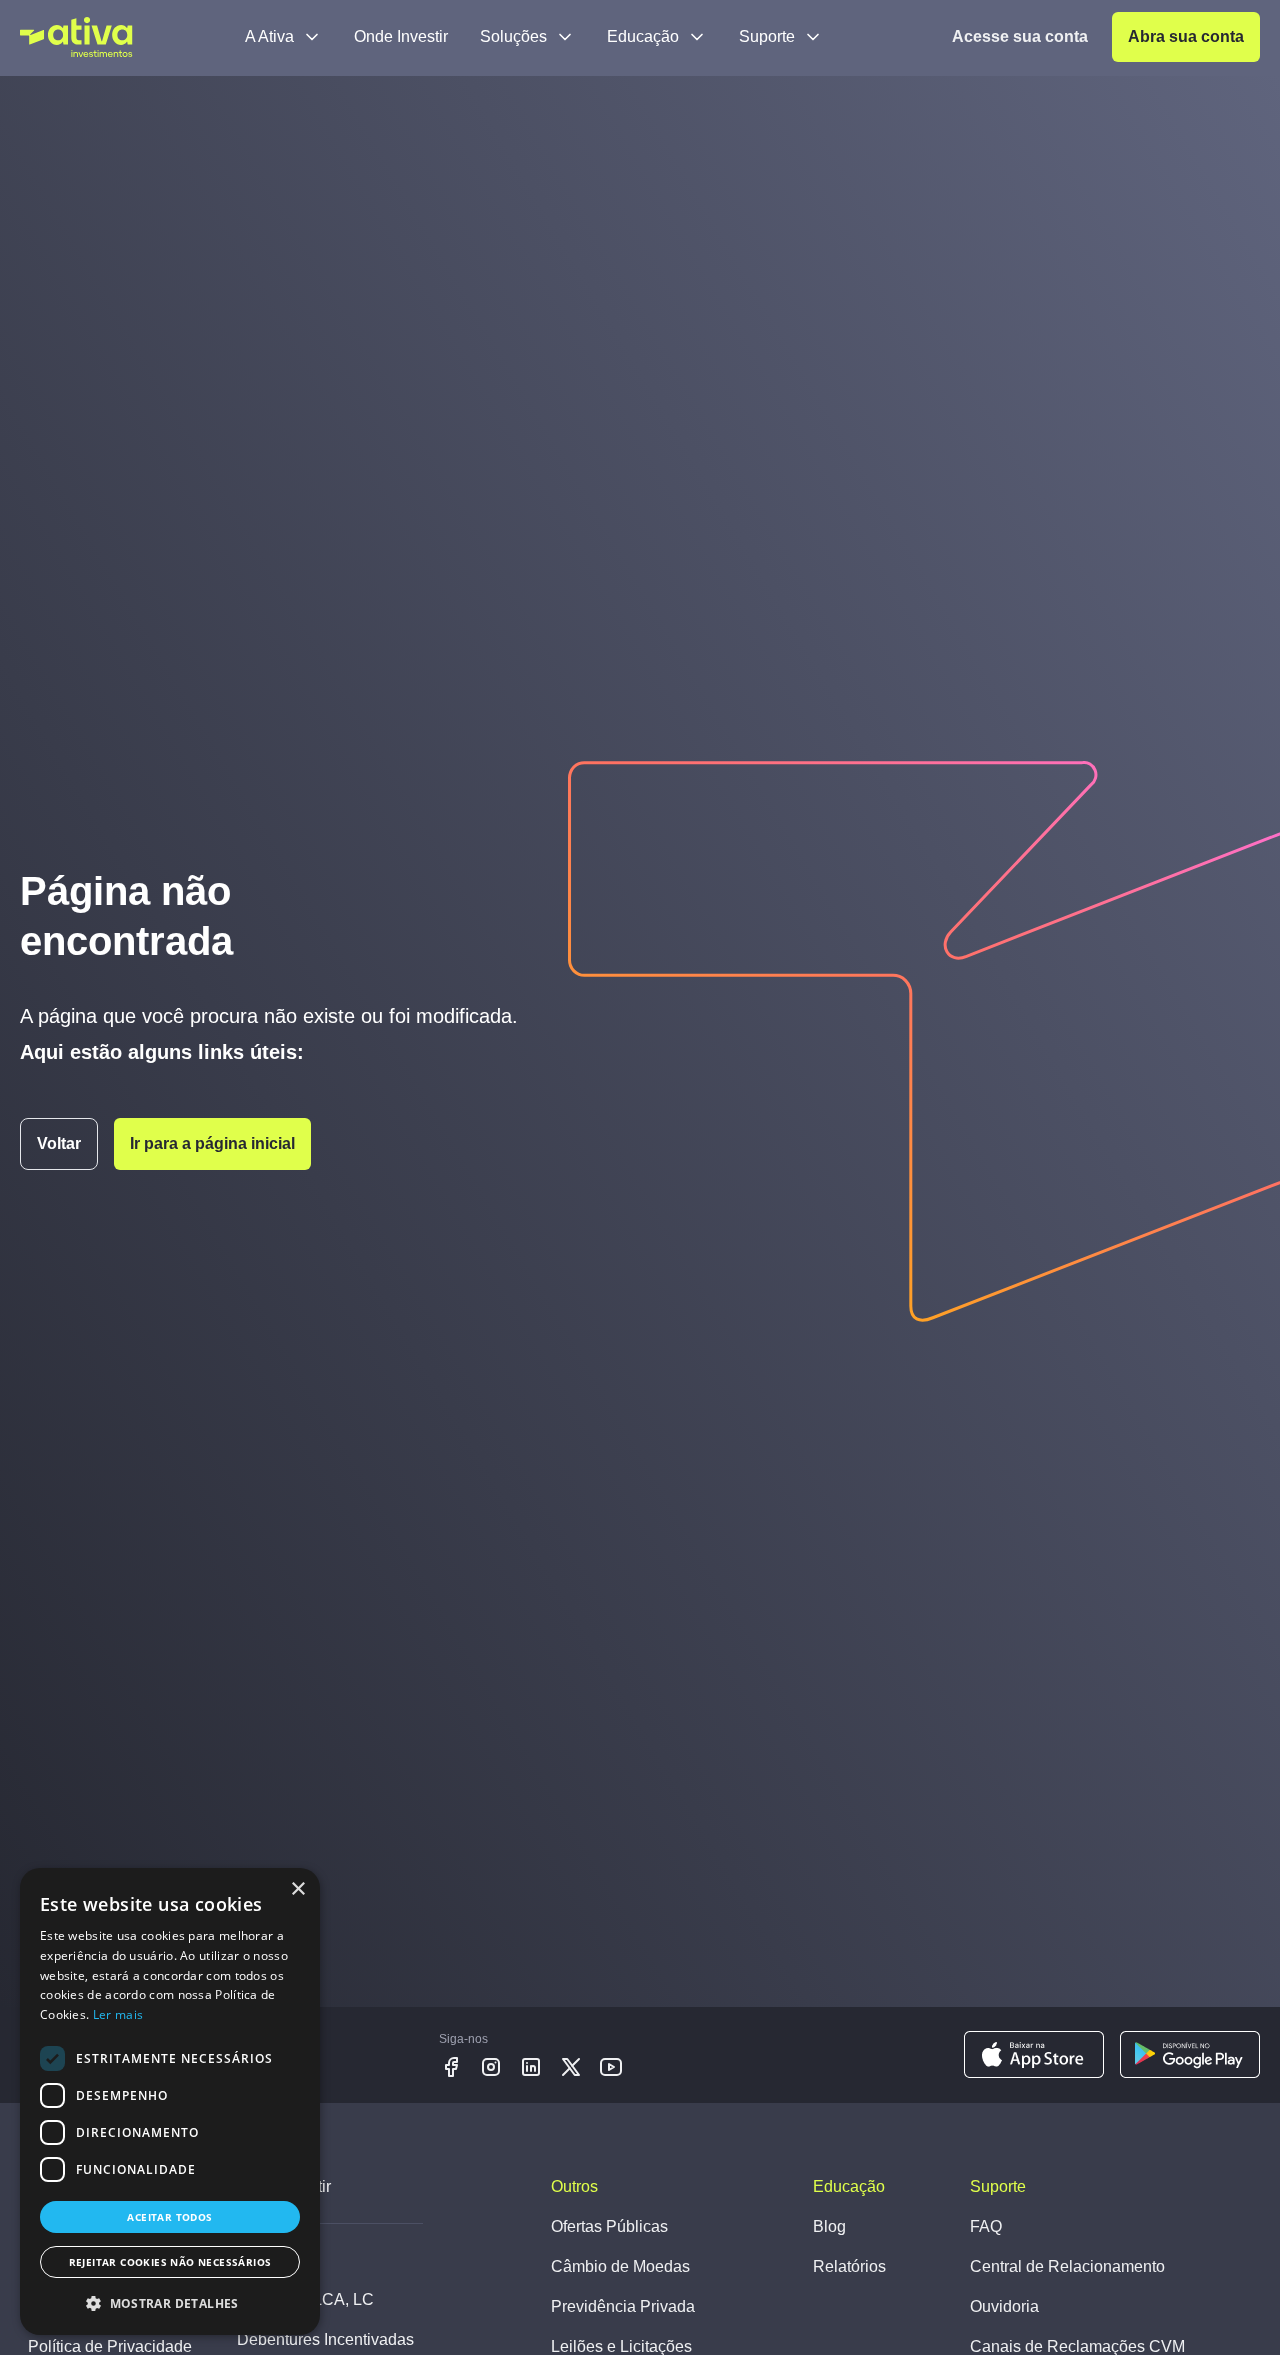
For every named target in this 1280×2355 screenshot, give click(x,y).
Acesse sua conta (1020, 36)
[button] (170, 2303)
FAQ (986, 2226)
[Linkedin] (531, 2067)
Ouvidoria (1004, 2306)
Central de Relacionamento (1067, 2266)
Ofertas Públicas (609, 2226)
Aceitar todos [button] (169, 2217)
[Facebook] (451, 2067)
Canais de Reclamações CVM (1077, 2346)
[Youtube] (611, 2067)
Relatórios (849, 2266)
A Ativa (269, 36)
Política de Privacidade (110, 2346)
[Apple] (1034, 2055)
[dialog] (170, 2101)
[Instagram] (491, 2067)
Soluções (513, 36)
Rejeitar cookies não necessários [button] (170, 2262)
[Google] (1190, 2055)
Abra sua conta (1186, 36)
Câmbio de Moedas (620, 2266)
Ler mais (118, 2014)
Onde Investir (401, 36)
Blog (829, 2226)
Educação (643, 36)
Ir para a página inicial (212, 1143)
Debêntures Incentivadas (325, 2339)
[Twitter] (571, 2067)
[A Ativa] (76, 37)
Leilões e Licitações (621, 2346)
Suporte (767, 36)
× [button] (297, 1889)
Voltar (59, 1143)
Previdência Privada (623, 2306)
